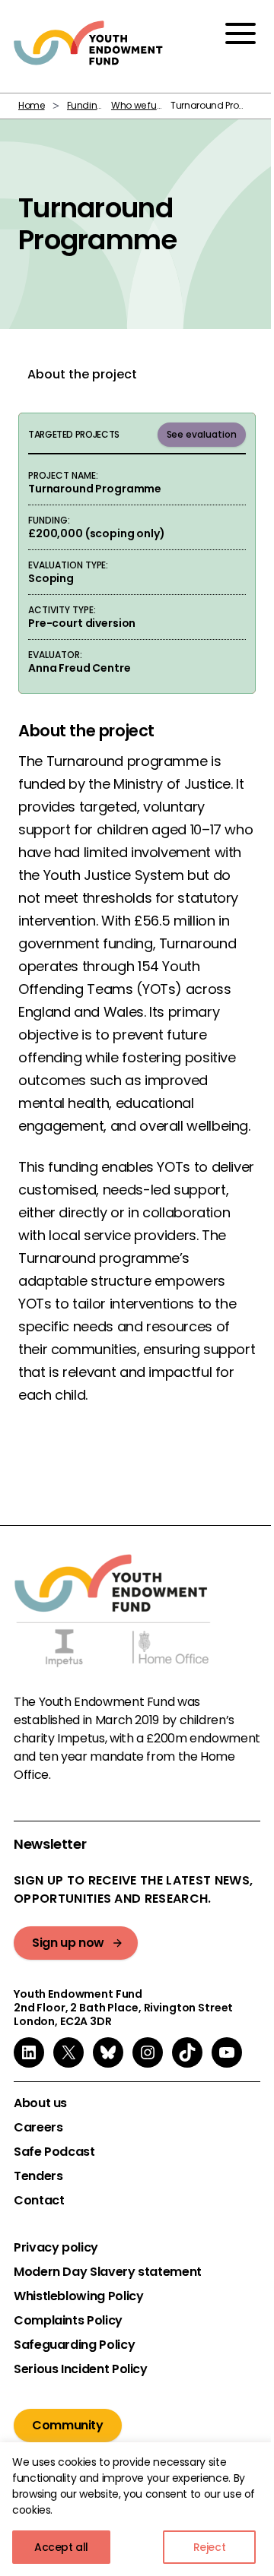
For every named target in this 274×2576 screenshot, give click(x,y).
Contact (39, 2201)
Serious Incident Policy (81, 2369)
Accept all (61, 2547)
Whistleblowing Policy (78, 2296)
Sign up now (68, 1943)
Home (32, 105)
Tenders (38, 2176)
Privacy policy (56, 2248)
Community (68, 2425)
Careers (38, 2128)
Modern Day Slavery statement (108, 2272)
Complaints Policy (68, 2321)
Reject (210, 2547)
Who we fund (140, 105)
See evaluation (202, 434)
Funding (85, 105)
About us (40, 2103)
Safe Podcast (54, 2152)
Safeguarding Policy (74, 2345)
